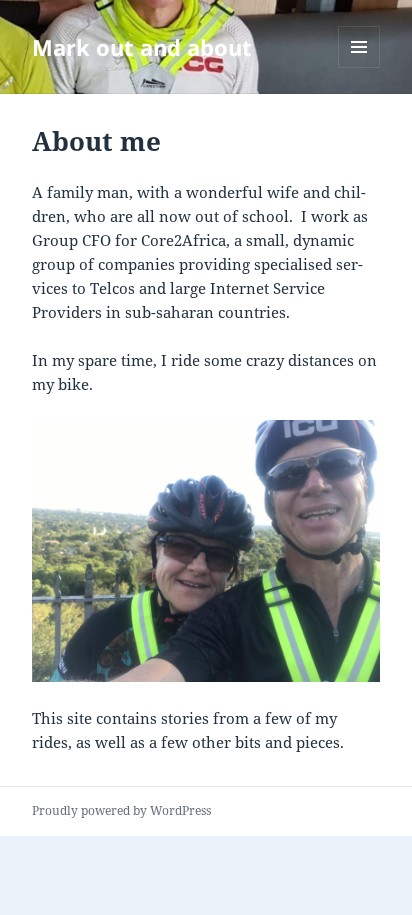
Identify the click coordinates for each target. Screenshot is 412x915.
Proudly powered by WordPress (121, 810)
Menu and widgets (359, 67)
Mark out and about (142, 47)
